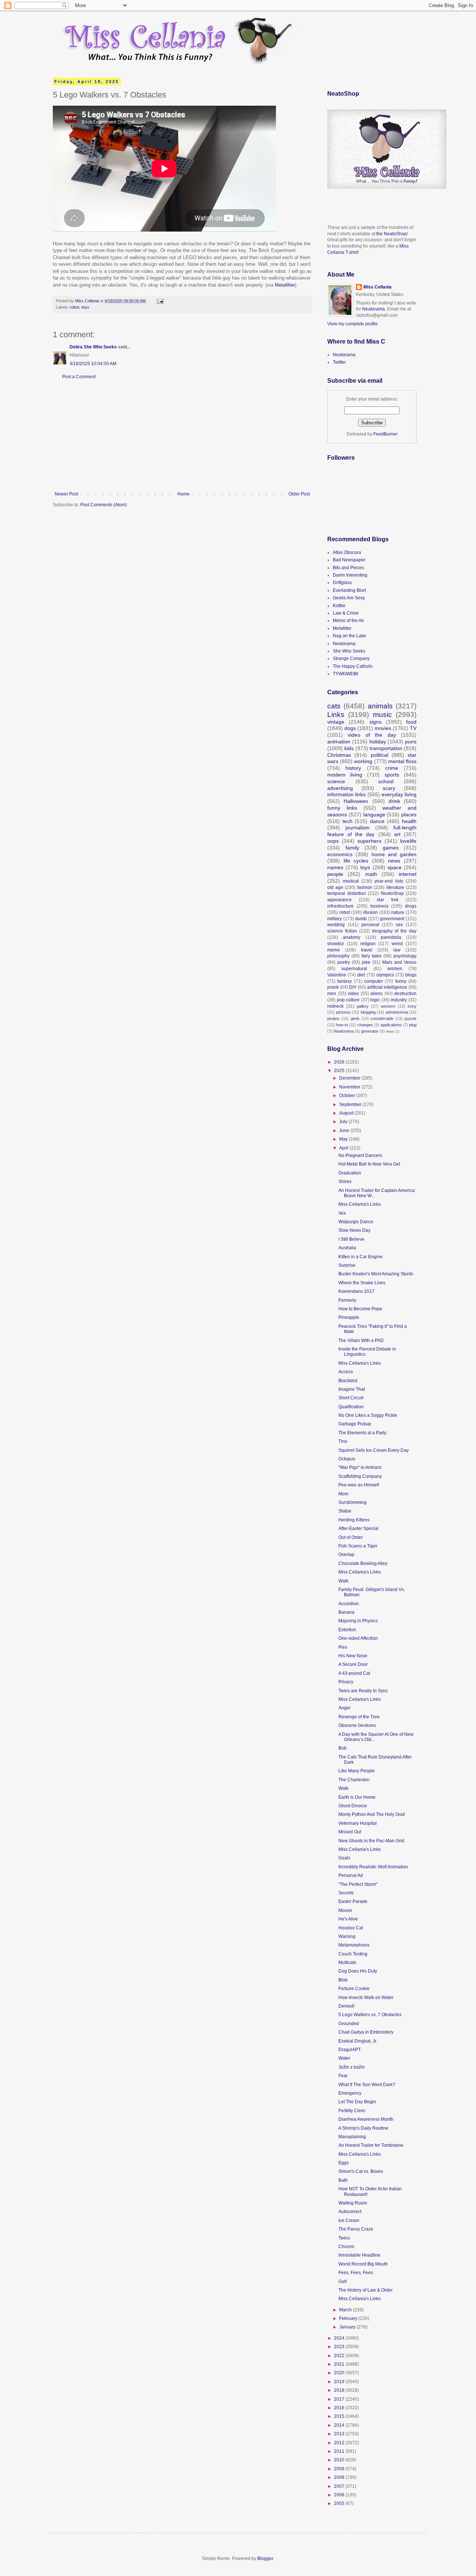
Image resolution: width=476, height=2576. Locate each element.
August (347, 1113)
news (394, 861)
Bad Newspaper (349, 560)
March (346, 2310)
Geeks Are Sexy (349, 598)
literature (395, 887)
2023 (340, 2347)
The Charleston (354, 1780)
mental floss (402, 761)
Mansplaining (352, 2137)
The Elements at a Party (362, 1433)
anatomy (352, 937)
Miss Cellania (377, 287)
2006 (340, 2495)
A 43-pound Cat (354, 1673)
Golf (342, 2282)
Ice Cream (349, 2220)
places (409, 814)
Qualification (351, 1407)
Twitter (339, 362)
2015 (340, 2416)
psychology (405, 956)
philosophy (338, 956)
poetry (344, 962)
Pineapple (349, 1317)
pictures (343, 1012)
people (335, 874)
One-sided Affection (358, 1638)
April (344, 1148)
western (388, 1006)
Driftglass (342, 583)
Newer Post (66, 494)
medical (351, 881)
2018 (340, 2390)
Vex (342, 1213)
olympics (385, 975)
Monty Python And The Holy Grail (372, 1814)
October (348, 1096)
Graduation (350, 1173)
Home (184, 494)
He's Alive (348, 1919)
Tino (343, 1441)
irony (412, 1006)
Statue (345, 1511)
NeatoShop (392, 893)
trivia (390, 1031)
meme (334, 950)
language (374, 814)
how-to (342, 1025)
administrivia (397, 1012)
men (332, 994)
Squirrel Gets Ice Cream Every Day (374, 1450)
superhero (369, 841)
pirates (333, 1018)
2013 (340, 2434)
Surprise (347, 1265)
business (379, 906)
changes (365, 1025)
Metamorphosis (354, 1945)
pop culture (348, 1000)
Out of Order (351, 1537)
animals (380, 706)
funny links (342, 808)
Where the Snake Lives (362, 1283)
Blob (343, 1980)
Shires (345, 1182)
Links (336, 715)
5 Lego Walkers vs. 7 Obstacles (370, 2015)
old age (335, 887)
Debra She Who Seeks (93, 347)
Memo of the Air (348, 621)
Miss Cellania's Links (360, 1204)
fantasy (345, 981)
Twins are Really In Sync (363, 1691)
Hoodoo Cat (351, 1928)
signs (375, 722)
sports (392, 775)
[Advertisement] (182, 436)
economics (340, 854)
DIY (353, 987)
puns (411, 742)
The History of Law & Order (366, 2290)
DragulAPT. (350, 2050)
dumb (361, 919)
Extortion (347, 1630)
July (344, 1122)
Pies (343, 1647)
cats (334, 706)
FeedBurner (385, 434)
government (392, 919)
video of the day (372, 735)
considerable (382, 1018)
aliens (377, 994)
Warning (347, 1936)
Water (344, 2058)
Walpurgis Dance (356, 1222)
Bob (342, 1748)
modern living (345, 775)
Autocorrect (350, 2212)
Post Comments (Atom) (104, 505)
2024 (340, 2338)
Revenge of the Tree (359, 1717)
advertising (340, 788)
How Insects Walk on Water (366, 1998)
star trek (388, 900)
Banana (346, 1612)
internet (408, 874)
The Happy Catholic (353, 666)
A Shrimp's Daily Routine (363, 2128)
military (335, 919)
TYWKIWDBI (345, 674)
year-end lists (389, 881)
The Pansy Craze (356, 2229)
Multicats (347, 1963)
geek (355, 1018)
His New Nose (353, 1656)
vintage (336, 722)
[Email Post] (160, 301)
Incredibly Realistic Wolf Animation (373, 1867)
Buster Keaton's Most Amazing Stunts (376, 1274)
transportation (386, 748)
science (336, 781)
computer (374, 981)
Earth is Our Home (357, 1797)
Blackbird (348, 1381)
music (382, 715)
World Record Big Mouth (363, 2264)
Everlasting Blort (349, 590)
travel (367, 950)
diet (361, 975)
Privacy (346, 1682)
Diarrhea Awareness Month (366, 2119)
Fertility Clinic (352, 2111)
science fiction (342, 931)
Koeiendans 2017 (356, 1291)
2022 (340, 2356)
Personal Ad (351, 1875)
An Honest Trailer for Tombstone (371, 2145)
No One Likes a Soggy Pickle (368, 1415)
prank (333, 987)
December (350, 1078)
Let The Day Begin (357, 2102)
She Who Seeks (349, 651)
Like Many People (357, 1771)
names (335, 867)
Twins (344, 2238)
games (391, 848)
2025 (340, 1071)
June (345, 1131)
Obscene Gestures (357, 1725)
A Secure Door (353, 1664)
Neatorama (374, 309)
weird (397, 944)
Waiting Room (353, 2203)
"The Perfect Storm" (358, 1884)
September (351, 1104)
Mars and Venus (399, 962)
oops (333, 841)
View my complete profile (353, 324)
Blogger (265, 2559)
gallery (363, 1006)
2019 (340, 2382)
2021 (340, 2364)
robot (75, 307)
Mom (343, 1494)
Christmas (339, 755)
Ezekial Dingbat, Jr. (358, 2041)
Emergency (350, 2093)
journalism (358, 828)
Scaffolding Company (360, 1476)
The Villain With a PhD (361, 1340)
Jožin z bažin (352, 2067)
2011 (340, 2451)
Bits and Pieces (348, 568)
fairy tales (372, 956)
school (386, 781)
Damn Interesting (350, 575)
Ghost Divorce (353, 1806)
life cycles (356, 861)
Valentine (337, 975)
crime (392, 768)
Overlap (346, 1555)
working (363, 761)
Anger (345, 1708)
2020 (340, 2373)
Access (346, 1372)
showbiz (336, 944)
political (379, 755)
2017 (340, 2399)
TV (413, 728)
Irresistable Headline (359, 2255)
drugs (411, 906)
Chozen (346, 2247)
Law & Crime (346, 613)
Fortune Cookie (354, 1989)
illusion (371, 912)
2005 (340, 2503)
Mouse (345, 1910)
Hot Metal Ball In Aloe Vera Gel (369, 1164)
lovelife (408, 841)
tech (348, 821)
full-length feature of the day (372, 831)
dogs (350, 728)
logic (375, 1000)
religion (368, 944)
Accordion (349, 1604)
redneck (335, 1006)
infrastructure (340, 906)
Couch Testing (353, 1954)
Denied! (346, 2006)
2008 (340, 2477)
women (395, 969)
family (352, 848)
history (353, 768)
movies (383, 728)
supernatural (354, 969)
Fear (343, 2076)
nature (398, 912)
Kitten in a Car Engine (361, 1257)
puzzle (411, 1018)
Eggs (344, 2163)
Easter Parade (353, 1901)
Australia (347, 1248)
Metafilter (285, 285)
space (395, 867)
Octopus (347, 1459)
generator (370, 1031)
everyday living (399, 794)
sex (399, 925)
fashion (365, 887)
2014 (340, 2425)
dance (377, 821)
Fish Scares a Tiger (358, 1546)
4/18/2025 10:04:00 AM (93, 364)
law (397, 950)
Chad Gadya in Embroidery (366, 2032)
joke (366, 962)
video (353, 994)
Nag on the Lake (350, 636)
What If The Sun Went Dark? (367, 2085)
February (349, 2318)
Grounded (349, 2024)
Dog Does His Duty (358, 1971)
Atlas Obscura (347, 552)
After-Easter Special (358, 1528)
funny (401, 981)
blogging (368, 1012)
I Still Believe (351, 1239)
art (397, 834)
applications (391, 1025)
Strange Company (351, 659)
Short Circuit (351, 1398)
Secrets (346, 1893)
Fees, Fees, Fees (356, 2273)
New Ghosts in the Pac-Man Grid (371, 1841)
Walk (343, 1581)
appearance (340, 900)
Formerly (347, 1300)
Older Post (299, 494)
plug (413, 1025)
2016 (340, 2408)
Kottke (339, 606)
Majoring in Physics (358, 1621)
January (348, 2327)
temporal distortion (347, 893)
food (411, 722)
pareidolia (391, 937)
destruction (405, 994)
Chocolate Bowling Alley (363, 1563)
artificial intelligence (387, 987)
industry (399, 1000)
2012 (340, 2443)
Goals (344, 1858)
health (409, 821)
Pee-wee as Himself (359, 1485)
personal (370, 925)
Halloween (356, 801)
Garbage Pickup (355, 1424)
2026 (340, 1062)
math (371, 874)
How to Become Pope (360, 1309)
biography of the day (395, 931)
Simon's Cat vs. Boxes (361, 2171)
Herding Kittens (354, 1520)
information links (346, 794)
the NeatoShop (392, 234)
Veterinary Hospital (358, 1823)
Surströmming (353, 1502)
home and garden (394, 854)
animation (339, 742)
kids (349, 748)
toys (85, 307)
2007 (340, 2486)
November (350, 1087)
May (344, 1139)
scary (389, 788)
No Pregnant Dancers (360, 1155)
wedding (336, 925)
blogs (411, 975)
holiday (378, 742)
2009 (340, 2469)
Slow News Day (354, 1230)
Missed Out (350, 1832)
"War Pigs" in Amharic (360, 1467)
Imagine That (352, 1389)
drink (394, 801)
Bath (343, 2180)
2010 (340, 2460)
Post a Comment (79, 377)
